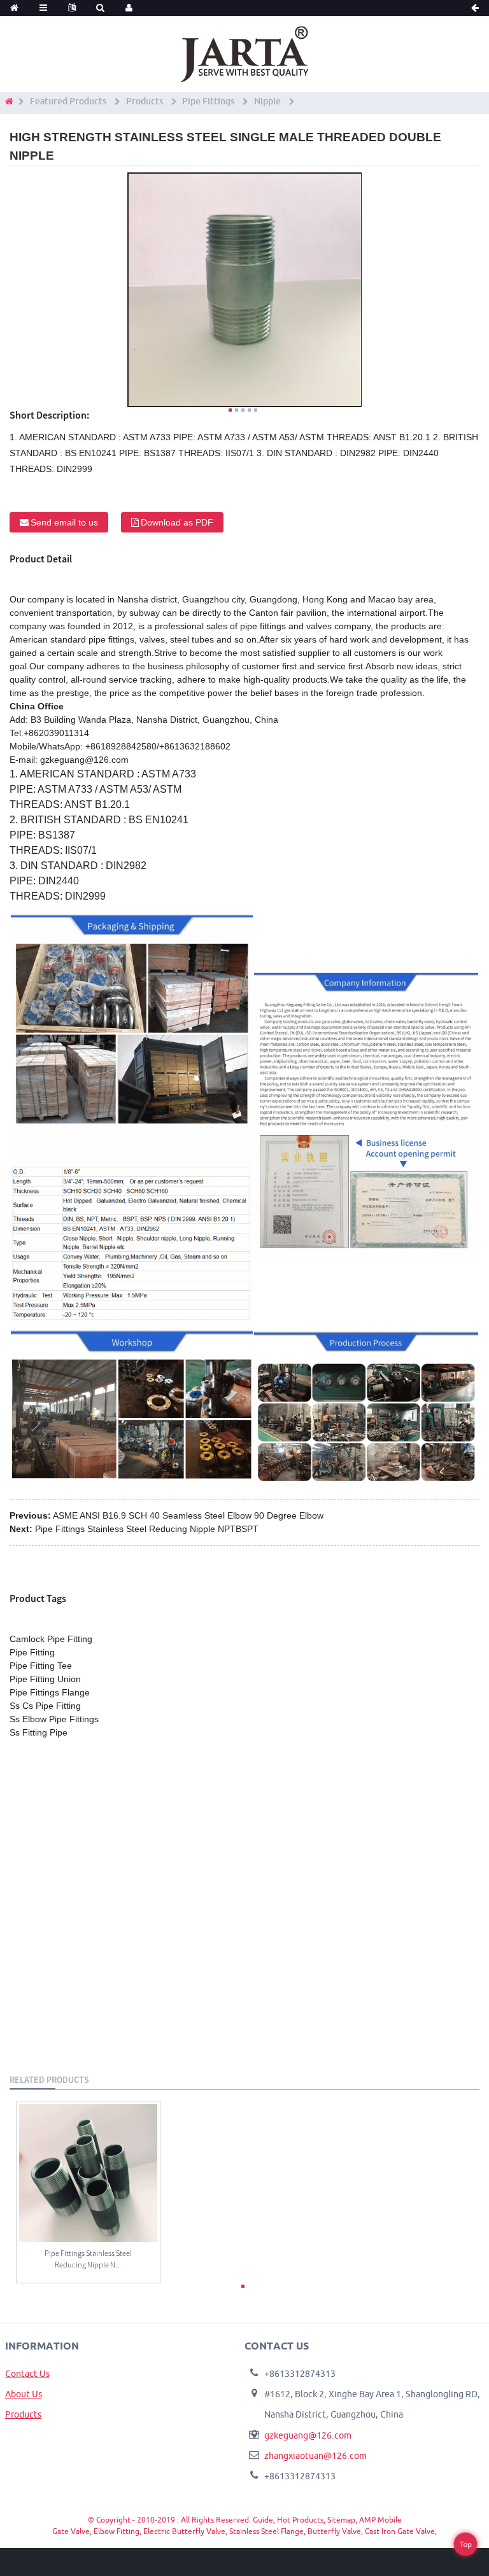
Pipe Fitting (32, 1652)
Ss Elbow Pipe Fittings (54, 1719)
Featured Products (68, 101)
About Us (24, 2394)
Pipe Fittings (208, 101)
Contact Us (27, 2374)
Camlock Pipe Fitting (51, 1639)
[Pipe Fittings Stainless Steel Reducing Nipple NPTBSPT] (88, 2173)
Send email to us (64, 522)
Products (145, 101)
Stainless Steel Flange (266, 2531)
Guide (263, 2520)
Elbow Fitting (117, 2531)
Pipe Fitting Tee (41, 1666)
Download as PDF (177, 522)
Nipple (267, 101)
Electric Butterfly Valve (184, 2531)
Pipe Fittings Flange (50, 1692)
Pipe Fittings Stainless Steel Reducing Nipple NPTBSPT (147, 1529)
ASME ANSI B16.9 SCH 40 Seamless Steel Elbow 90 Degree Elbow (188, 1515)
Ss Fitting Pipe (39, 1732)
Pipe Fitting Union (45, 1679)
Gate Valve (71, 2531)
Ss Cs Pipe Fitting (45, 1706)
